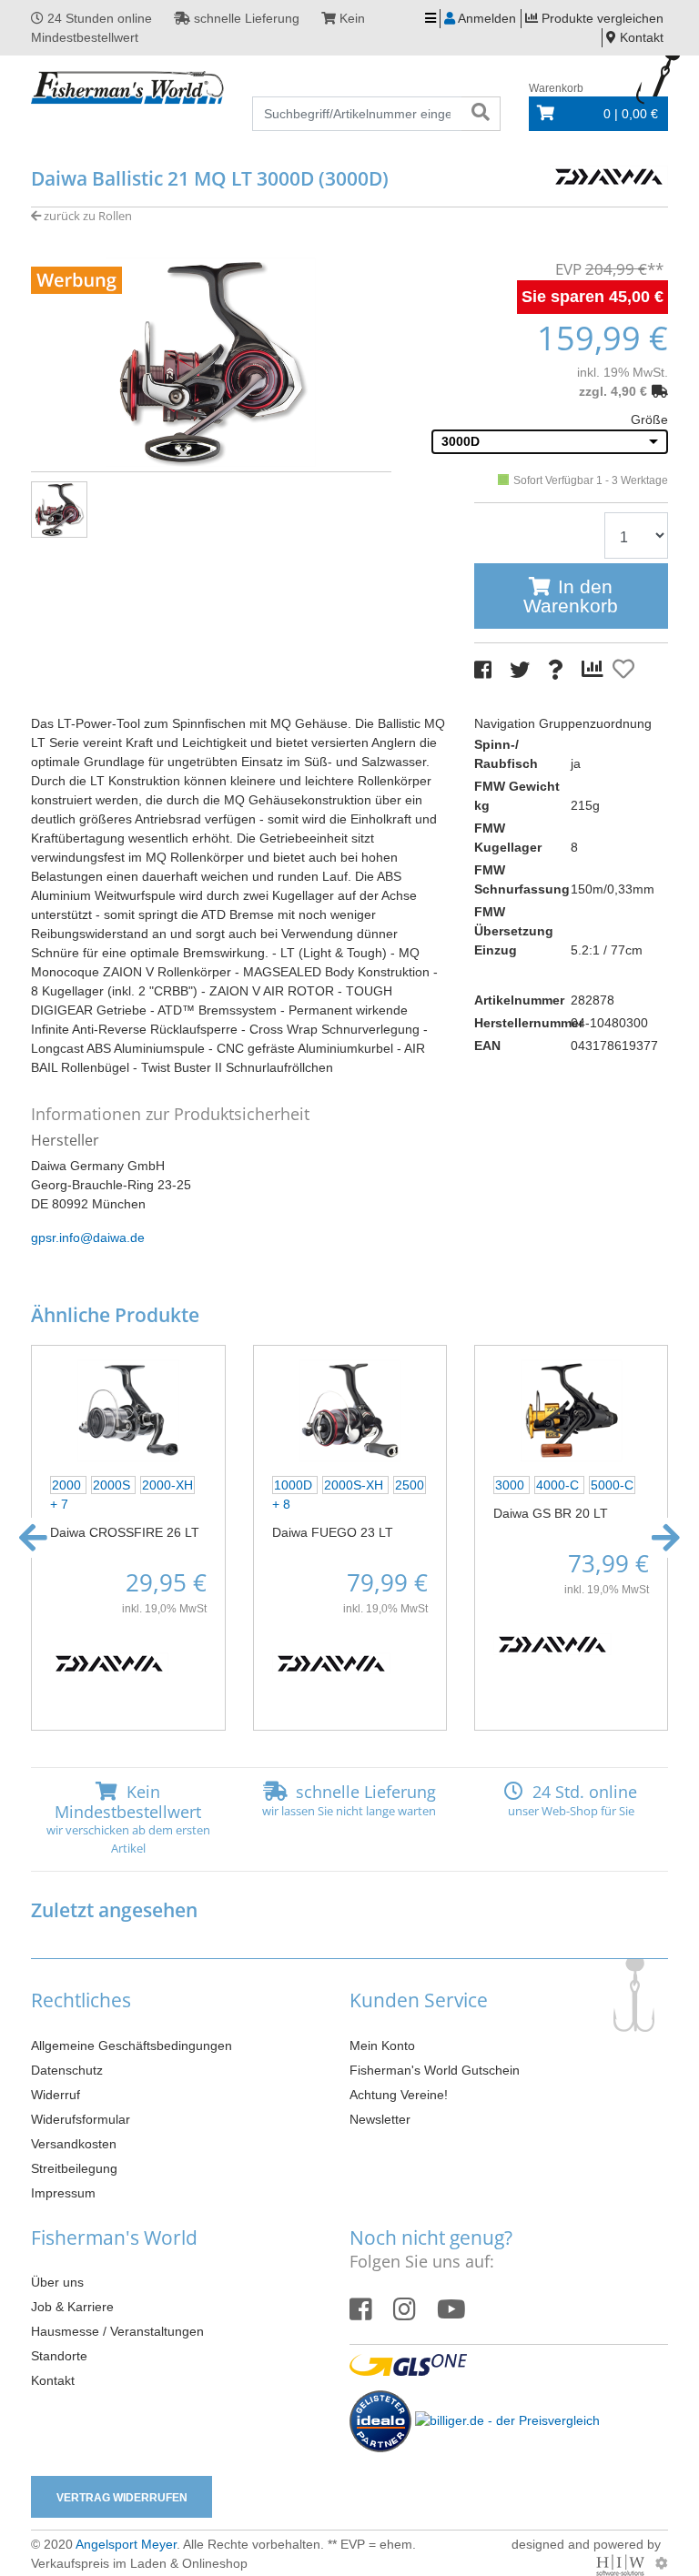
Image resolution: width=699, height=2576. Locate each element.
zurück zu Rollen (86, 216)
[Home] (128, 88)
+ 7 (59, 1504)
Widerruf (56, 2095)
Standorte (59, 2356)
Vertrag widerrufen (122, 2498)
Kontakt (53, 2380)
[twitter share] (520, 670)
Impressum (63, 2193)
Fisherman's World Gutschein (435, 2070)
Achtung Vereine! (399, 2095)
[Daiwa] (609, 175)
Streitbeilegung (74, 2168)
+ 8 (281, 1504)
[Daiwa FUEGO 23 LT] (350, 1409)
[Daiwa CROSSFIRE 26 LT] (128, 1409)
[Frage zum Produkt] (556, 670)
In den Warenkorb (571, 596)
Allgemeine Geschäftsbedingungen (132, 2046)
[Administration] (662, 2563)
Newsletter (380, 2119)
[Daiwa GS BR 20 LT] (571, 1409)
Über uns (57, 2282)
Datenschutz (67, 2070)
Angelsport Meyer (126, 2544)
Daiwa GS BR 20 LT (551, 1513)
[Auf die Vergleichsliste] (595, 670)
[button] (33, 1538)
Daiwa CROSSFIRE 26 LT (125, 1532)
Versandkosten (74, 2144)
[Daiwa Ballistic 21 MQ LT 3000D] (211, 360)
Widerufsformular (81, 2119)
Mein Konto (382, 2046)
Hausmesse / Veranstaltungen (117, 2331)
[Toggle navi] (431, 19)
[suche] (481, 114)
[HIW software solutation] (622, 2563)
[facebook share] (483, 670)
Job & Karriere (72, 2307)
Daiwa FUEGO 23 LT (333, 1532)
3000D (461, 441)
